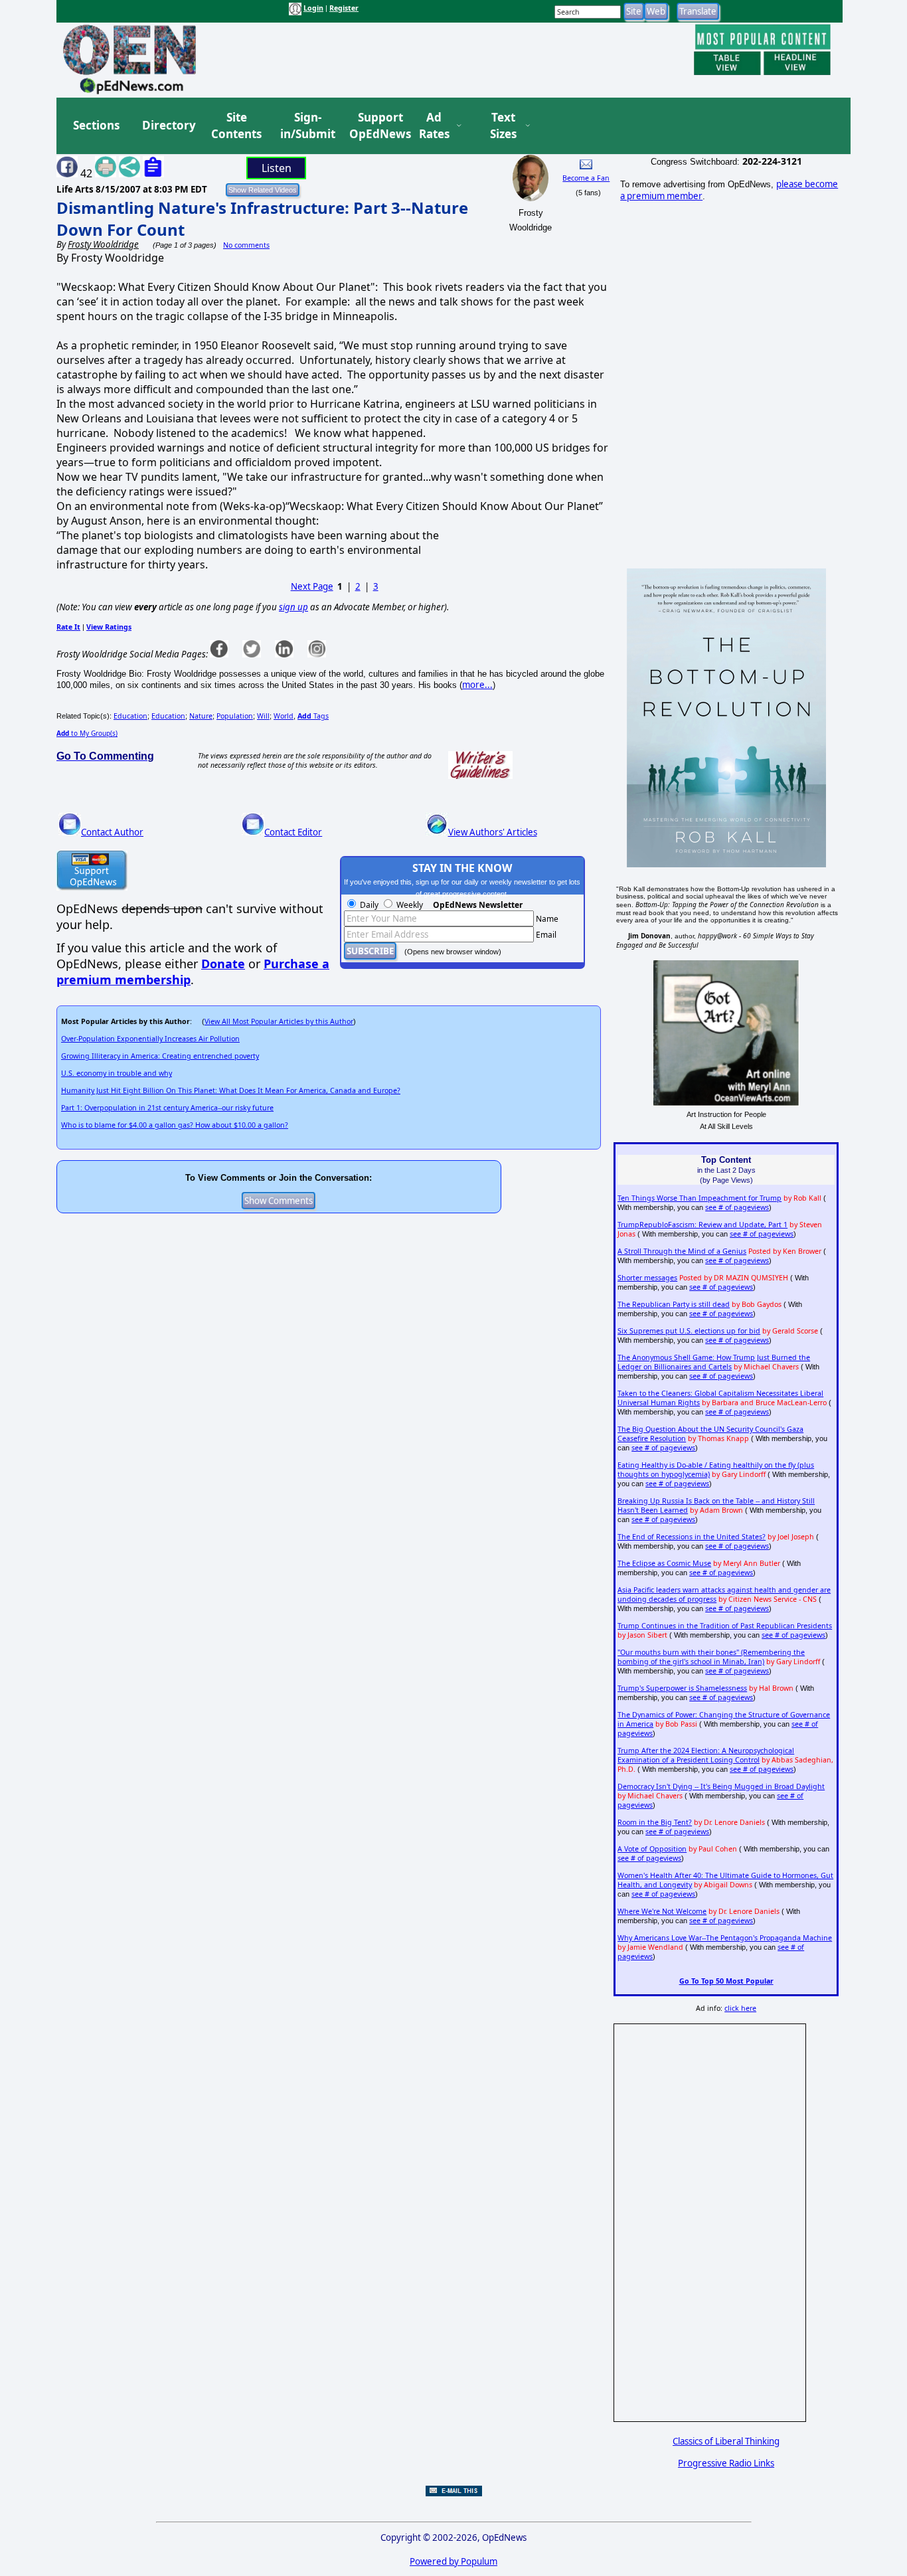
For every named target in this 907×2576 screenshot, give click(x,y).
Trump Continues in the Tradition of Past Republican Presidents (725, 1626)
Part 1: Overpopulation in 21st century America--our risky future (167, 1108)
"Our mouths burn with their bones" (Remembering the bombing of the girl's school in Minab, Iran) (711, 1657)
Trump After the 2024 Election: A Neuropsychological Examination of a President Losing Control (706, 1755)
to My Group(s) (87, 733)
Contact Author (112, 832)
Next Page (312, 586)
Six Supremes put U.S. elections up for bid (689, 1331)
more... (477, 685)
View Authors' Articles (493, 832)
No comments (246, 245)
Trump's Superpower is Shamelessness (682, 1688)
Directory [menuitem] (168, 125)
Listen (277, 168)
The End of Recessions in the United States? (692, 1537)
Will (263, 716)
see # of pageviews (737, 1207)
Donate (223, 964)
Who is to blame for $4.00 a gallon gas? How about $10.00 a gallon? (175, 1125)
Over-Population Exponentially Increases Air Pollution (150, 1039)
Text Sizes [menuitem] (503, 126)
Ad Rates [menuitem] (434, 126)
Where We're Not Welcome (662, 1911)
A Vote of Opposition (652, 1849)
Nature (201, 716)
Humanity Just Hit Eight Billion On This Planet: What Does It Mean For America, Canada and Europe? (231, 1090)
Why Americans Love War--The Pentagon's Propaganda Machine (725, 1938)
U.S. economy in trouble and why (117, 1073)
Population (235, 716)
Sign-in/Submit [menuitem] (306, 126)
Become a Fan (586, 178)
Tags (313, 716)
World (284, 716)
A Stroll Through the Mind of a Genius (682, 1251)
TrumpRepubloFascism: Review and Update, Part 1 (702, 1225)
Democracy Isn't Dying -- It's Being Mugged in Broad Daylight (721, 1786)
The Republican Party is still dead (674, 1304)
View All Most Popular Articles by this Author (279, 1021)
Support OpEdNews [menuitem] (375, 126)
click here (740, 2008)
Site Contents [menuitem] (236, 126)
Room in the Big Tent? (655, 1822)
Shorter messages (647, 1278)
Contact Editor (293, 832)
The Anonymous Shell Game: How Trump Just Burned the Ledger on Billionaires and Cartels (714, 1362)
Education (130, 716)
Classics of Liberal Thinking (726, 2441)
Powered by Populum (453, 2561)
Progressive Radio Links (726, 2463)
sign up (293, 607)
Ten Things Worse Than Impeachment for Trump (700, 1198)
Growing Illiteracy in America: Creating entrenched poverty (160, 1056)
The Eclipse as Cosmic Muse (664, 1563)
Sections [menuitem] (96, 125)
